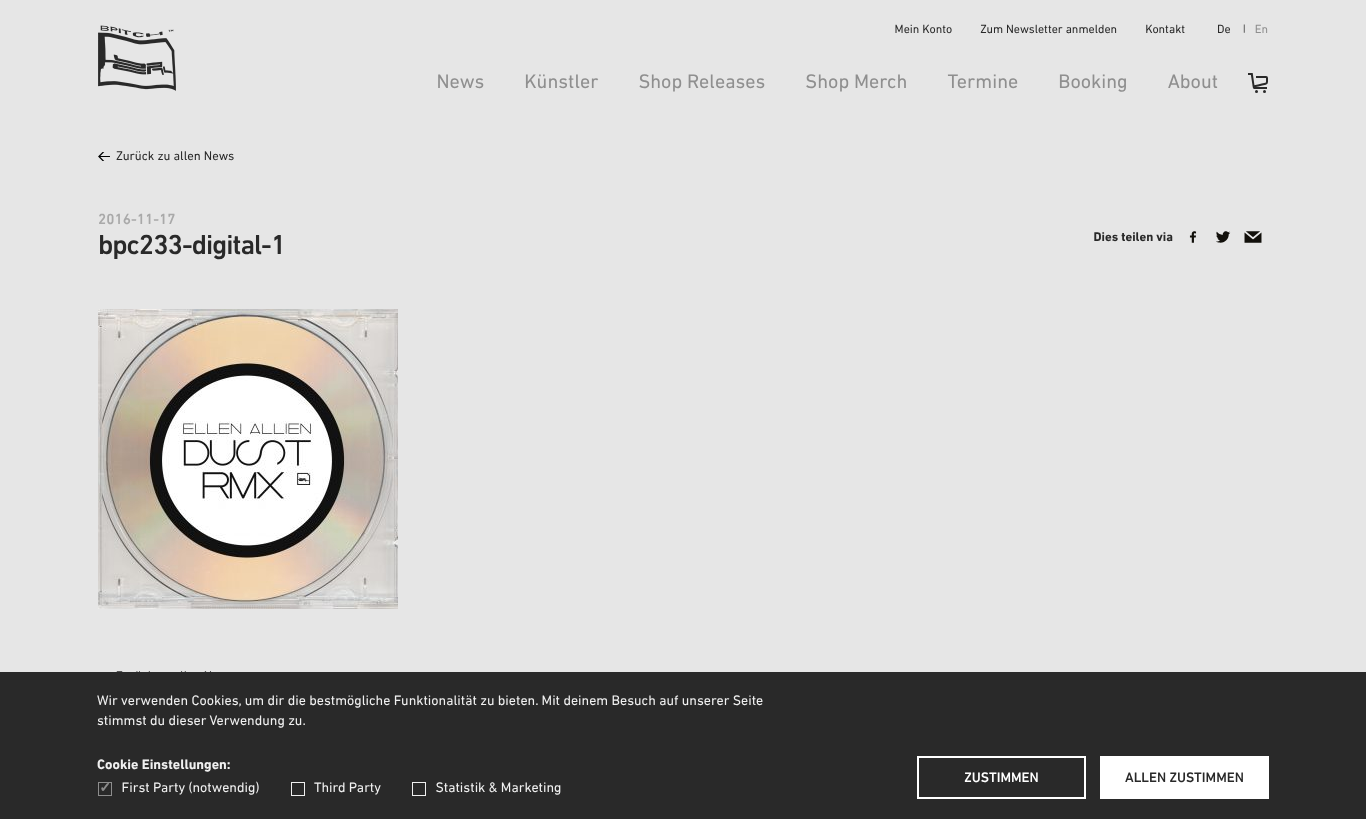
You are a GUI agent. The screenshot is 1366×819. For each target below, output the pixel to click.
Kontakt (1165, 31)
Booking (1092, 83)
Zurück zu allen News (175, 157)
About (1193, 83)
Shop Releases (701, 83)
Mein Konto (924, 31)
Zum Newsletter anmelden (1048, 31)
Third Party (347, 788)
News (460, 83)
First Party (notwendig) (190, 788)
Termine (982, 83)
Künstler (561, 83)
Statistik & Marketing (498, 788)
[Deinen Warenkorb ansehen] (1248, 89)
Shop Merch (856, 83)
